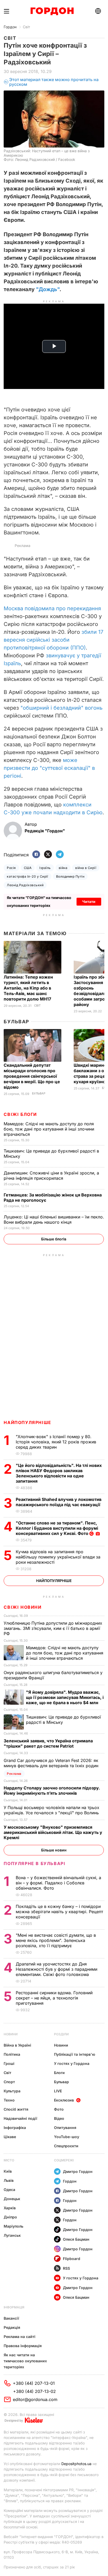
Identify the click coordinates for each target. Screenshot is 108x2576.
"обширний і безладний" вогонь (61, 708)
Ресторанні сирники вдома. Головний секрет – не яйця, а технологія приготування (54, 1998)
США (28, 868)
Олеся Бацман (76, 2239)
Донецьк (12, 2199)
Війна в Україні (17, 2045)
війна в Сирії (86, 868)
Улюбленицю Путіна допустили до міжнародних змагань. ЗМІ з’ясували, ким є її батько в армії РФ (53, 1628)
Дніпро (10, 2217)
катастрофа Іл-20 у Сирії (28, 876)
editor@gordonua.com (35, 2399)
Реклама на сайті (20, 2337)
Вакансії (11, 2318)
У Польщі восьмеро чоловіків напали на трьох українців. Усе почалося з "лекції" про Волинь (52, 1810)
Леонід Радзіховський (25, 885)
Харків (10, 2208)
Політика (12, 2054)
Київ (8, 2171)
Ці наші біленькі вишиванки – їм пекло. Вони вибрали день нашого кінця (54, 1219)
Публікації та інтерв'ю (75, 2054)
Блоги (59, 2073)
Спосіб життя (16, 2109)
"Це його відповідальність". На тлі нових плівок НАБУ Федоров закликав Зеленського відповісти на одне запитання (59, 1473)
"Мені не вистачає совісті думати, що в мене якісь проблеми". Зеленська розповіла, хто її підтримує (56, 1940)
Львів (9, 2180)
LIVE (58, 2091)
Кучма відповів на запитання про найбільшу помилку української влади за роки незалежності (58, 1557)
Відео (59, 2118)
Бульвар (16, 1022)
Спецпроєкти (66, 2146)
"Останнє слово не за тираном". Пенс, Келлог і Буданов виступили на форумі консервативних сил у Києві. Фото (57, 1528)
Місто (9, 2160)
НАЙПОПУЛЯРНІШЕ (27, 1422)
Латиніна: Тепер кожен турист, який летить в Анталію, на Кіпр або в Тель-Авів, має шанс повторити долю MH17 (28, 988)
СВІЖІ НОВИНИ (23, 1607)
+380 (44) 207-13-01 (34, 2383)
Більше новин (54, 1850)
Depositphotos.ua (76, 2464)
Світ (26, 27)
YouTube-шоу (67, 2137)
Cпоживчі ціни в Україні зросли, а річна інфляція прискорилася (51, 1176)
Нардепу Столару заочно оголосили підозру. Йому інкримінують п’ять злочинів (52, 1790)
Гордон (10, 27)
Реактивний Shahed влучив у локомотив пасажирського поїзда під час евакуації (59, 1502)
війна (63, 868)
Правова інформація (23, 2346)
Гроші (9, 2063)
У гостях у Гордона (72, 2063)
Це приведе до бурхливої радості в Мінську (63, 1720)
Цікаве (10, 2137)
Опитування (65, 2128)
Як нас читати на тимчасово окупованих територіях (25, 2361)
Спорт (9, 2082)
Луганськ (12, 2235)
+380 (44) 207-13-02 (34, 2391)
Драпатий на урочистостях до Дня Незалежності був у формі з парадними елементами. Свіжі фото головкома (56, 1969)
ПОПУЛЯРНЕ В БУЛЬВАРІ (34, 1863)
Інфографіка (15, 2128)
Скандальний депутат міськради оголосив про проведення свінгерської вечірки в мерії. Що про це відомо (32, 1076)
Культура (12, 2091)
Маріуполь (13, 2226)
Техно (9, 2100)
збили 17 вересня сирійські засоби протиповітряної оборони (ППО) (53, 640)
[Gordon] (52, 11)
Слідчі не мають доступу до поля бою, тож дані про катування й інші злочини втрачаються (49, 1129)
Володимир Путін (70, 876)
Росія (11, 868)
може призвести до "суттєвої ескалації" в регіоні (49, 768)
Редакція (12, 2327)
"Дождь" (48, 289)
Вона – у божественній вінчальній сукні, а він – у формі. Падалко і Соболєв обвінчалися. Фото (58, 1883)
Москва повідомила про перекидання (52, 608)
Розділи (61, 2034)
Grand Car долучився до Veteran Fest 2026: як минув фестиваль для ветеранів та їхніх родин (52, 1763)
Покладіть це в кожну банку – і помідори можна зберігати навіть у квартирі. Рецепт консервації (59, 1912)
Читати (89, 902)
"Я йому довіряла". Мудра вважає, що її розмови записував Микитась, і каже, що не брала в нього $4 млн (65, 1697)
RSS (66, 2268)
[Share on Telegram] (60, 855)
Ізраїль (45, 868)
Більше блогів (54, 1239)
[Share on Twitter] (48, 855)
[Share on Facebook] (36, 855)
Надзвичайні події (20, 2118)
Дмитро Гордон (78, 2171)
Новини (11, 2034)
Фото (59, 2109)
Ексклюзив (64, 2100)
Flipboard (72, 2259)
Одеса (9, 2190)
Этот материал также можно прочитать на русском (54, 82)
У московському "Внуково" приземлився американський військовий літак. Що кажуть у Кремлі (53, 1832)
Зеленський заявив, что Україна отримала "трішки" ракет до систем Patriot (48, 1743)
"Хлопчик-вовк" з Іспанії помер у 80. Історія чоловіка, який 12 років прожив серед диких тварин (56, 1442)
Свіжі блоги (20, 1114)
